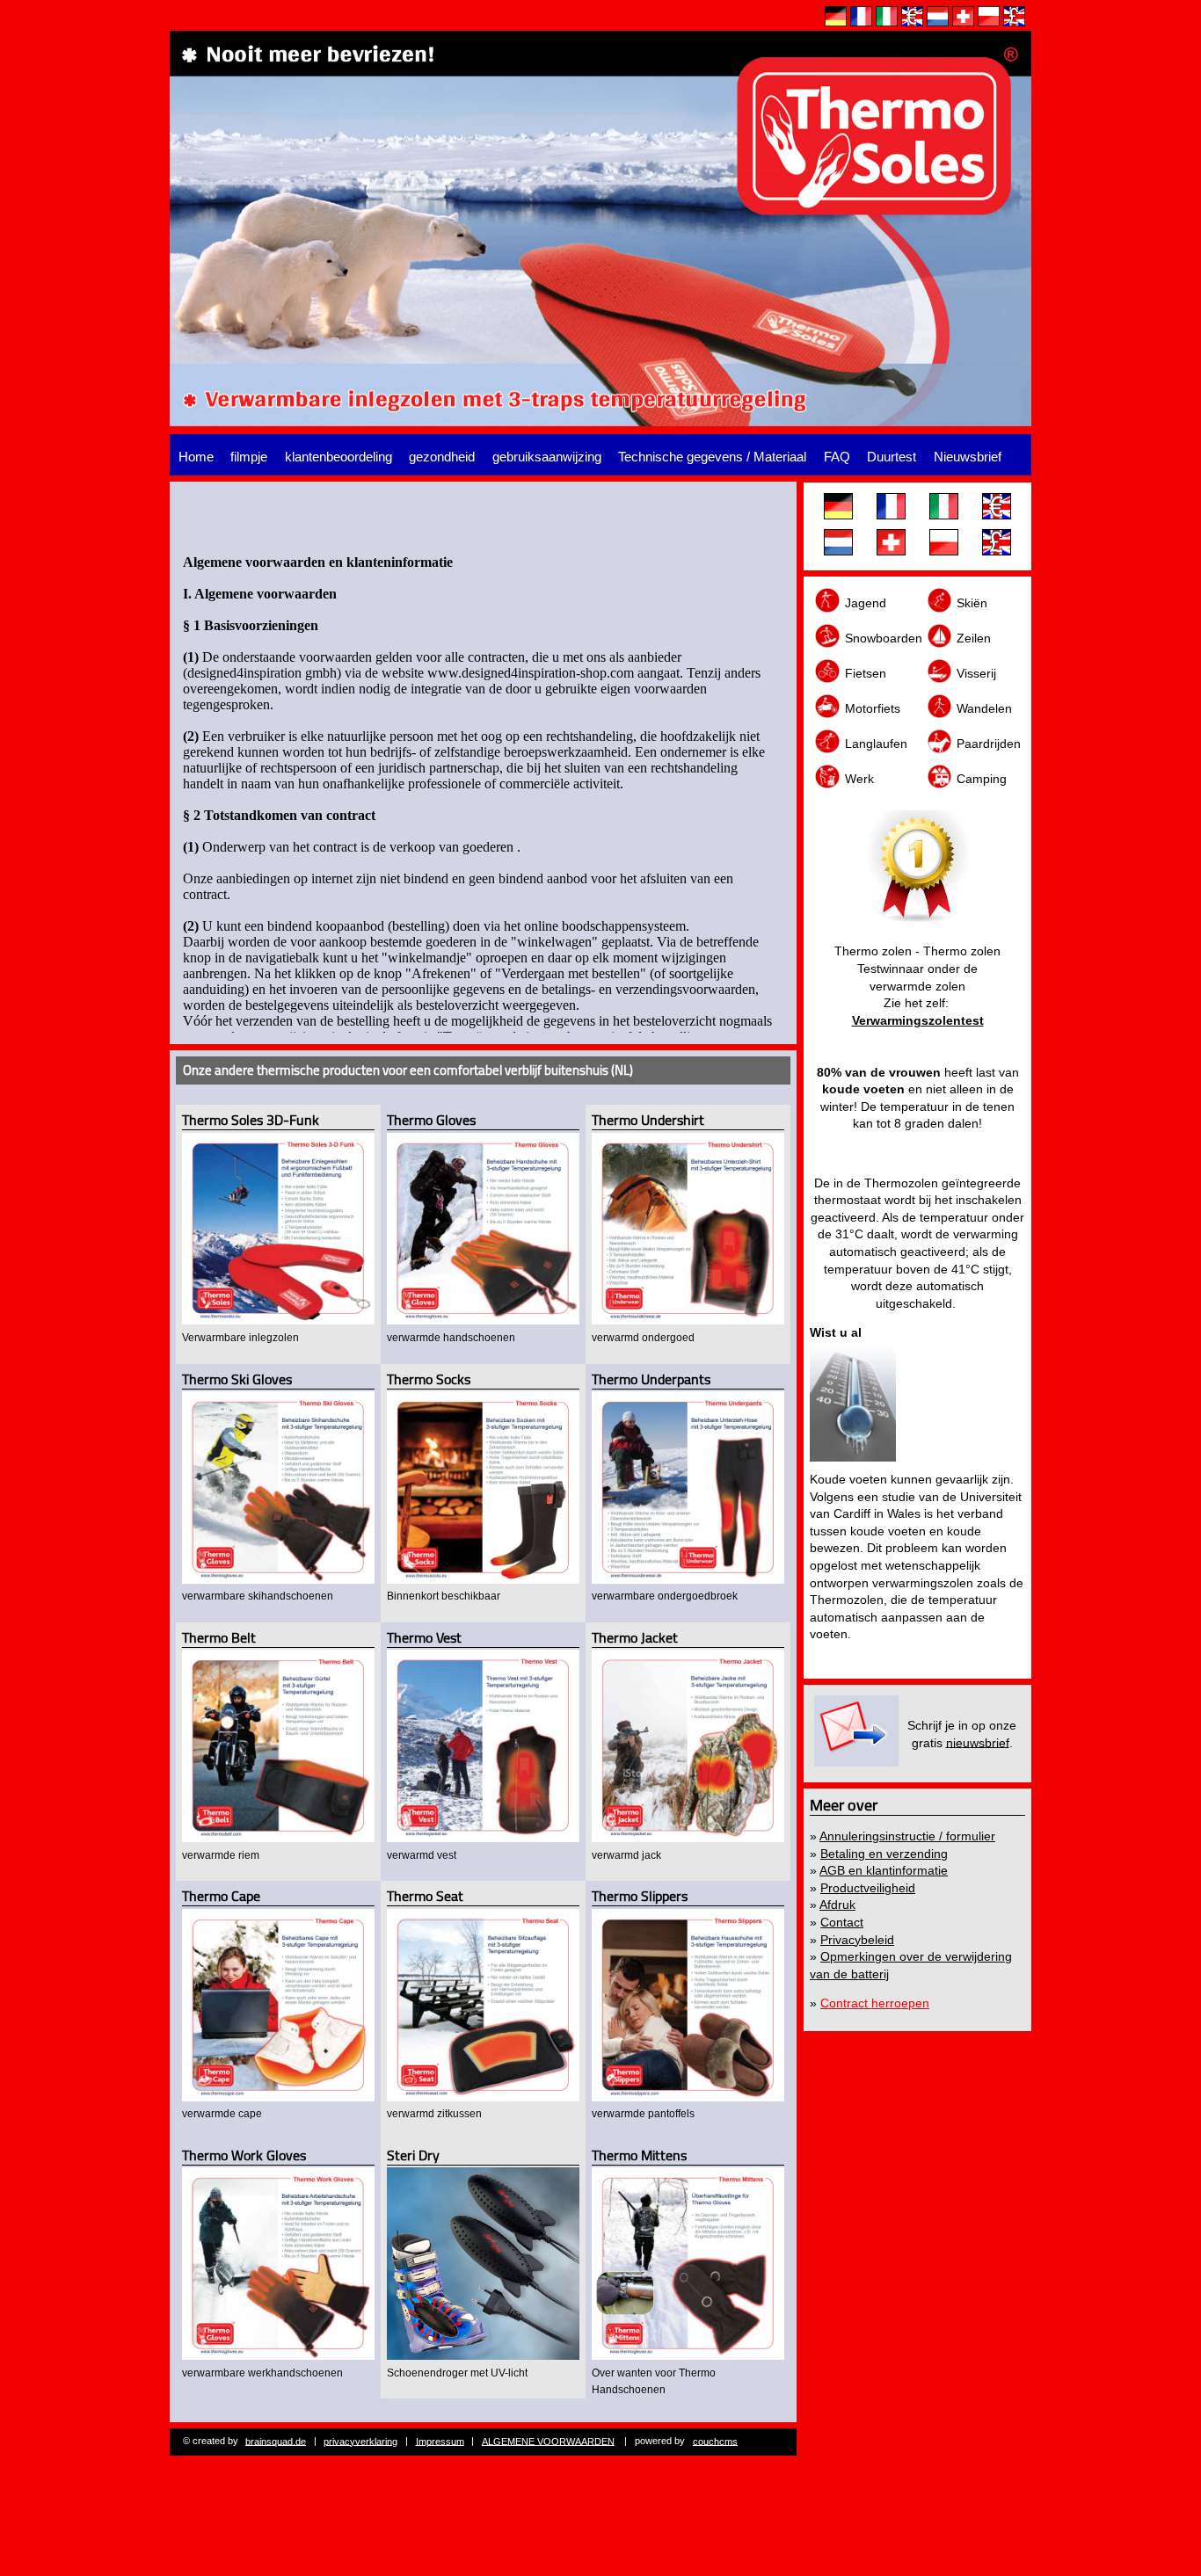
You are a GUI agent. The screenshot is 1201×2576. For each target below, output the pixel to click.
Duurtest (892, 457)
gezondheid (442, 457)
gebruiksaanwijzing (547, 457)
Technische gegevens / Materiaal (712, 457)
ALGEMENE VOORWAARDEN (548, 2441)
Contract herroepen (875, 2003)
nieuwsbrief (978, 1742)
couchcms (715, 2441)
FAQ (837, 457)
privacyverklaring (360, 2441)
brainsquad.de (276, 2441)
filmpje (249, 457)
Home (196, 457)
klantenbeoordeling (338, 457)
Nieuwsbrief (968, 457)
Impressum (440, 2441)
